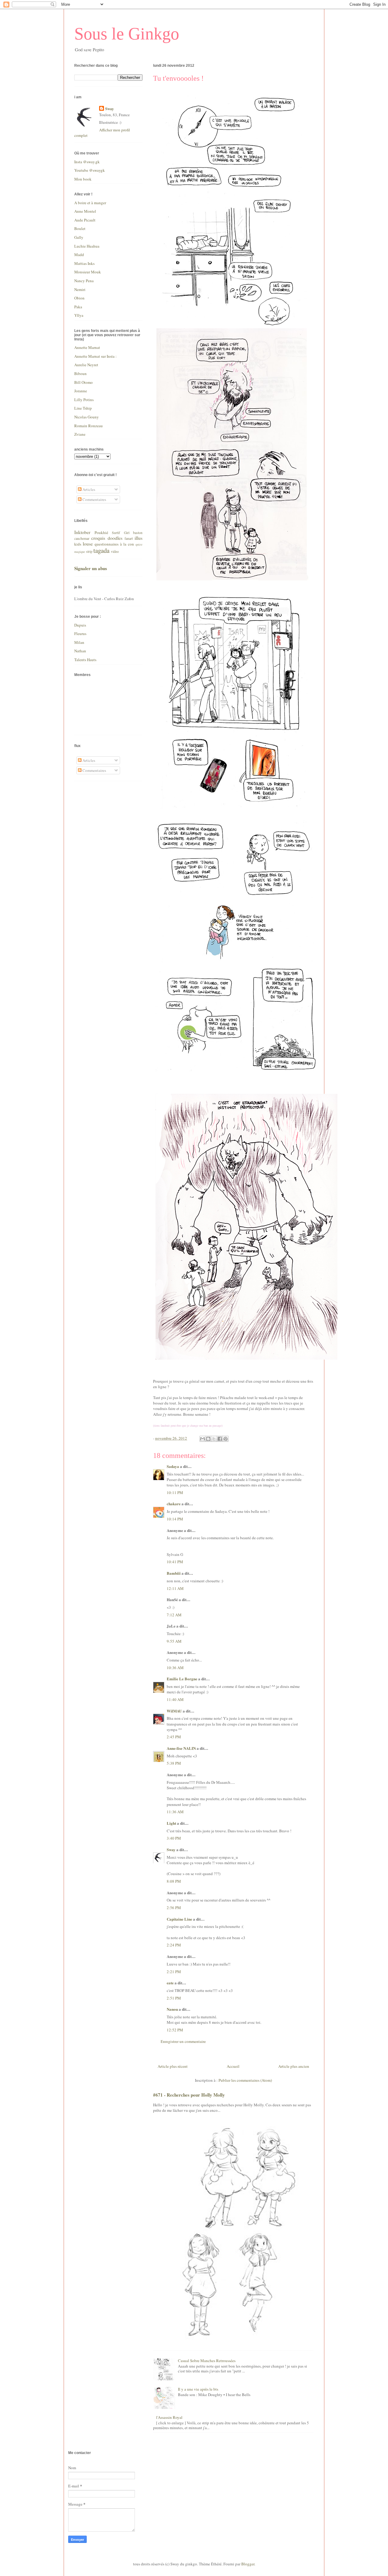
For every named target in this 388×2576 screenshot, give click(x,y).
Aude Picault (85, 220)
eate (170, 1983)
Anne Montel (85, 211)
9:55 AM (174, 1641)
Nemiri (80, 289)
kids (78, 544)
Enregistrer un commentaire (183, 2041)
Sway (171, 1849)
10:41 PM (175, 1562)
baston (138, 533)
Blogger (248, 2564)
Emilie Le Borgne (182, 1679)
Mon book (83, 179)
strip (89, 551)
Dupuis (80, 625)
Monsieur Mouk (88, 272)
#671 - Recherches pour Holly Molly (189, 2095)
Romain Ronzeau (89, 426)
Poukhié (101, 532)
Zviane (80, 434)
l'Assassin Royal (169, 2417)
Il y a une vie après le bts (198, 2389)
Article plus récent (173, 2066)
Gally (79, 237)
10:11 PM (175, 1493)
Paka (78, 307)
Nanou (172, 2009)
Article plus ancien (294, 2066)
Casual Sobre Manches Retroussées (207, 2361)
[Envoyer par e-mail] (202, 1439)
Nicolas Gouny (87, 417)
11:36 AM (175, 1812)
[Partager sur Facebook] (220, 1439)
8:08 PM (174, 1881)
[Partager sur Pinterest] (226, 1439)
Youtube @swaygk (90, 170)
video (115, 551)
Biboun (80, 374)
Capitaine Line (179, 1919)
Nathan (80, 651)
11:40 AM (175, 1699)
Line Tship (83, 408)
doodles (115, 538)
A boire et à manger (90, 203)
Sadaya (173, 1466)
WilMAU (174, 1711)
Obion (79, 298)
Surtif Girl (121, 533)
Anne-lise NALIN (181, 1748)
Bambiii (174, 1573)
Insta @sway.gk (87, 162)
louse (88, 544)
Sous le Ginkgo (127, 34)
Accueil (233, 2066)
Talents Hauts (85, 660)
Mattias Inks (84, 263)
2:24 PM (174, 1945)
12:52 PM (175, 2030)
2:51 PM (174, 1998)
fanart (129, 538)
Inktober (82, 532)
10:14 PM (175, 1519)
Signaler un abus (91, 568)
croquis (98, 538)
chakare (174, 1504)
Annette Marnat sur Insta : (95, 356)
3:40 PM (174, 1838)
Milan (79, 642)
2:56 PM (174, 1908)
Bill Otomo (84, 382)
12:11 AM (175, 1588)
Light (171, 1823)
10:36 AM (175, 1668)
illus (139, 538)
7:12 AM (174, 1615)
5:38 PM (174, 1763)
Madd (79, 255)
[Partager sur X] (214, 1439)
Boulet (80, 228)
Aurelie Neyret (86, 365)
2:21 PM (174, 1972)
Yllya (79, 315)
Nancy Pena (84, 281)
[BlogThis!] (208, 1439)
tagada (101, 550)
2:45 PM (174, 1737)
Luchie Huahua (87, 246)
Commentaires (94, 499)
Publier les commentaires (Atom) (245, 2080)
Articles (88, 489)
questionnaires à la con (114, 544)
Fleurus (80, 634)
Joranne (81, 391)
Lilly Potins (84, 400)
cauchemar (82, 538)
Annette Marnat (87, 347)
